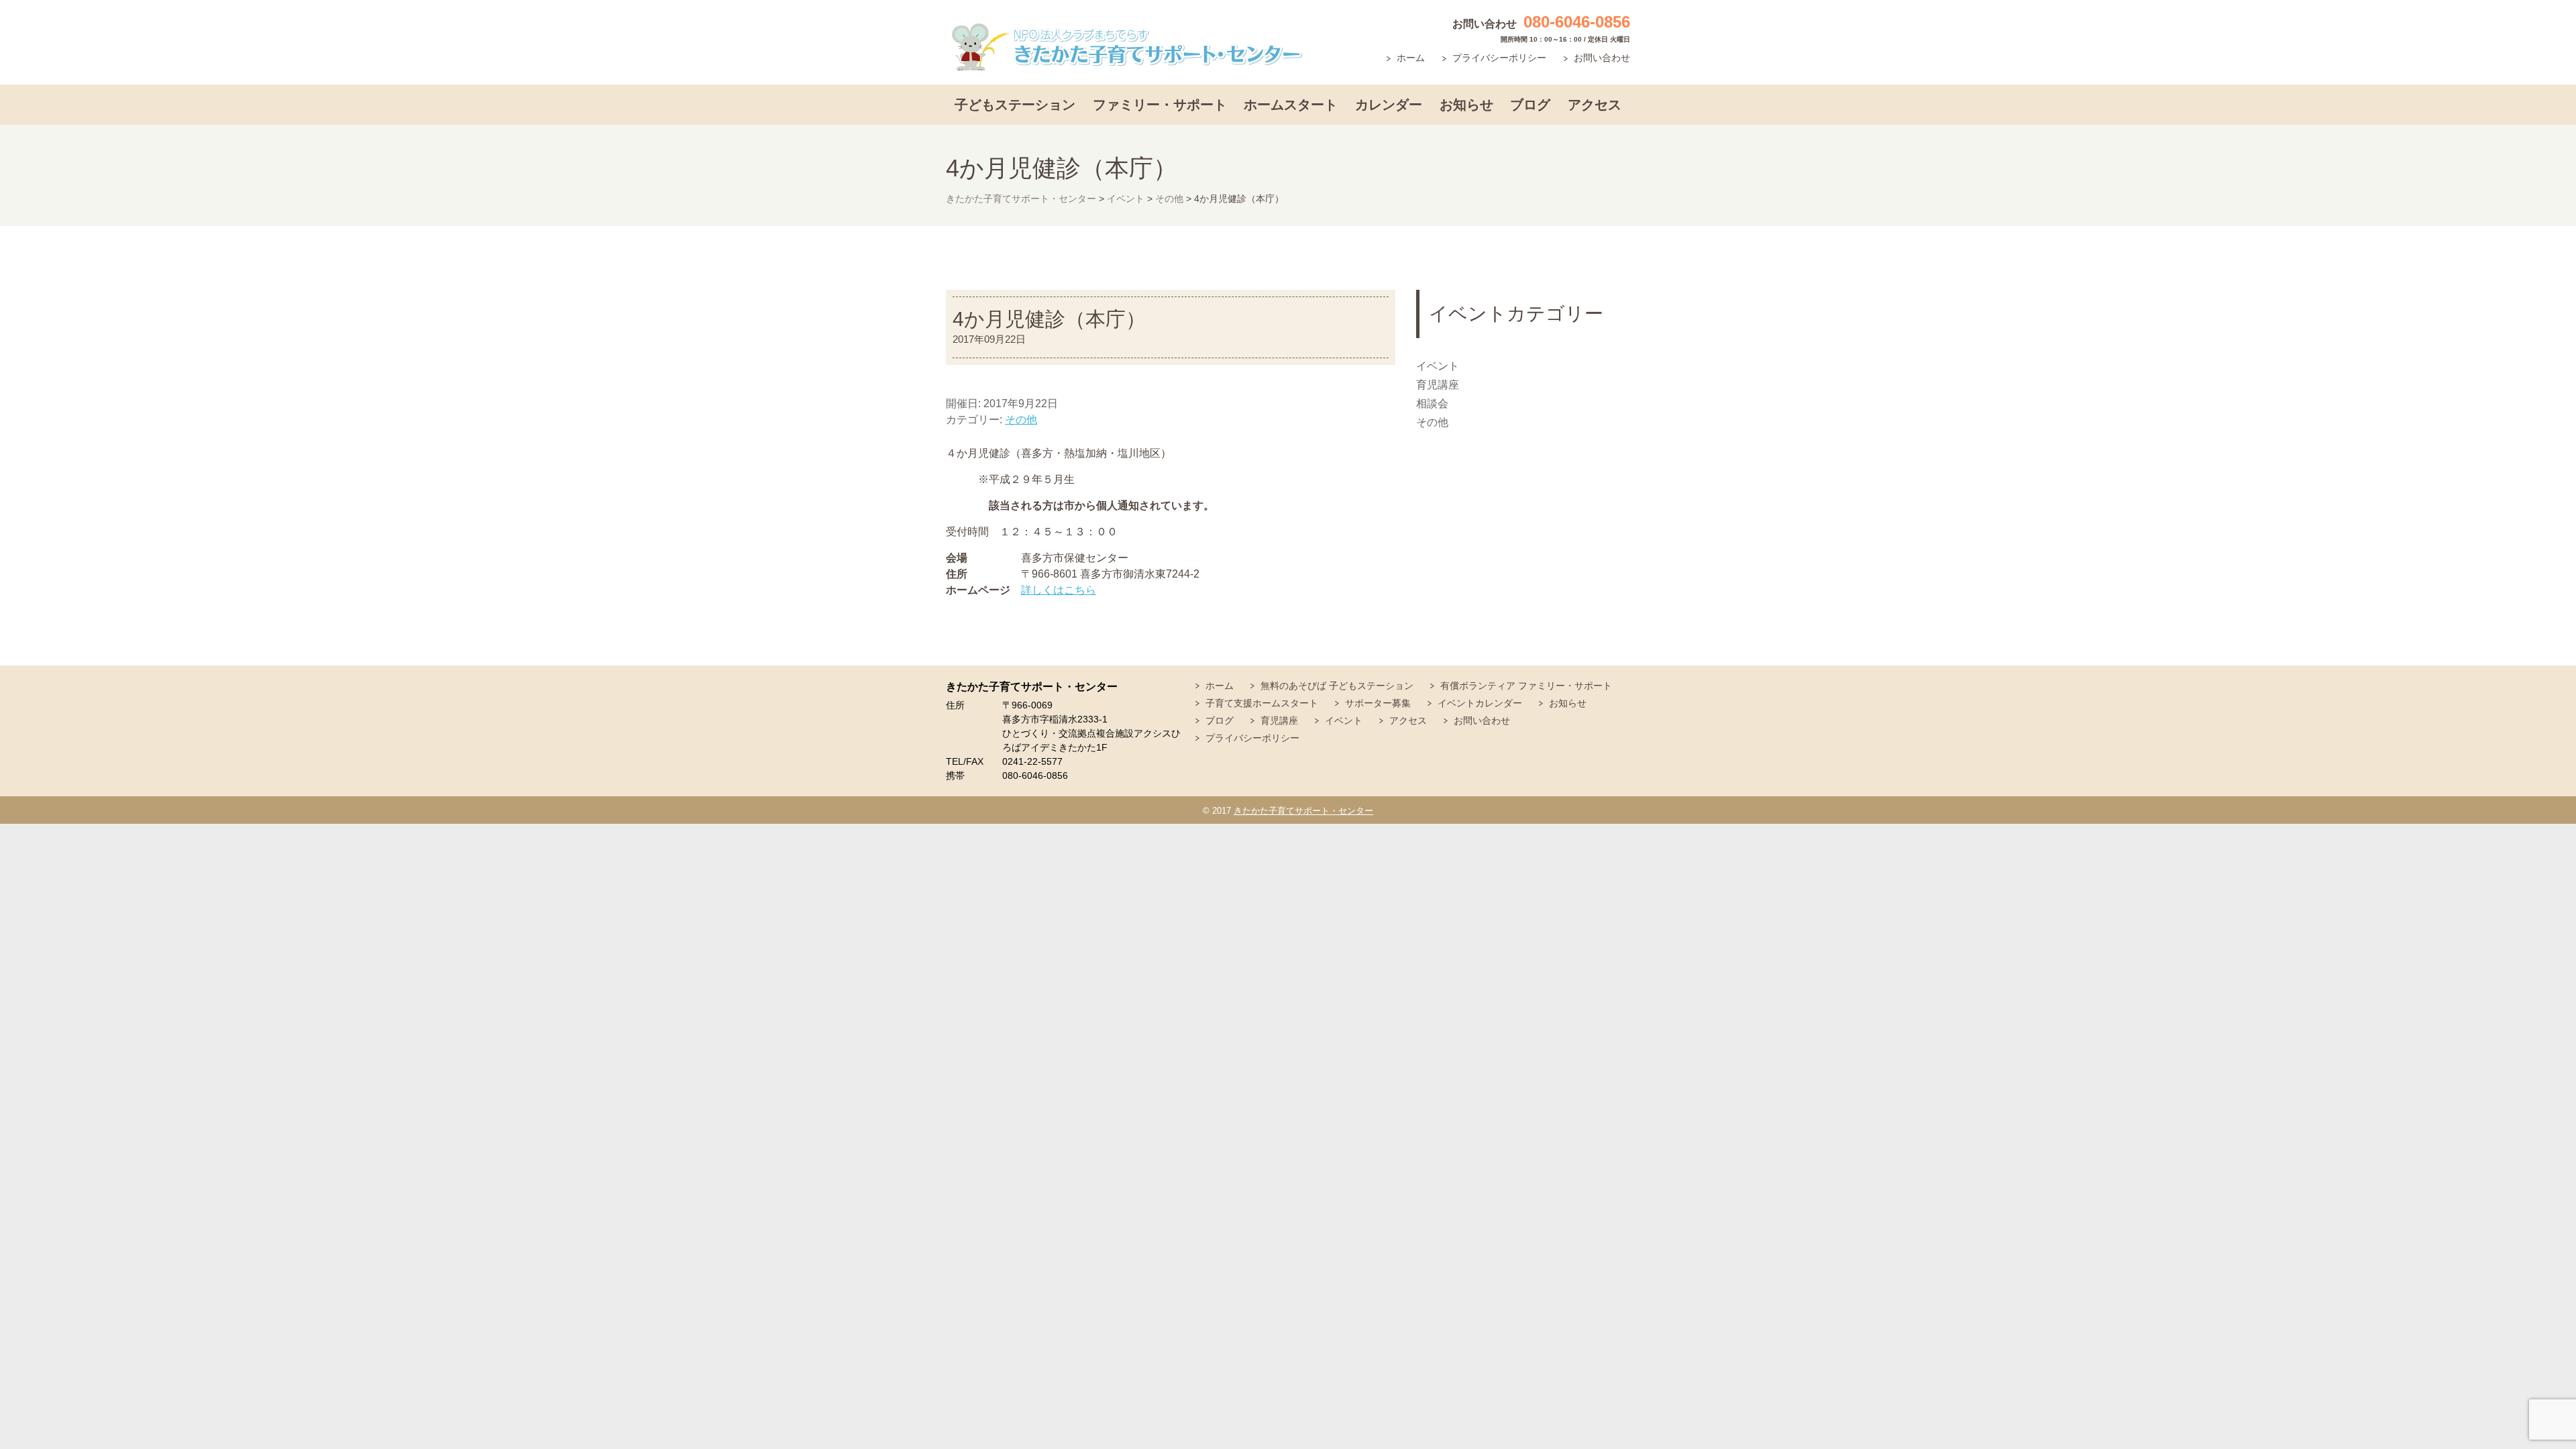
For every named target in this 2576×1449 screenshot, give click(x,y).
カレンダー (1389, 105)
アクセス (1595, 105)
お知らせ (1466, 105)
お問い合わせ (1602, 58)
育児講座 (1438, 385)
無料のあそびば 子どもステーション (1337, 686)
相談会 (1432, 404)
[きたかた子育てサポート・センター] (1127, 47)
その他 (1021, 420)
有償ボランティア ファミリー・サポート (1526, 686)
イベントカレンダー (1480, 703)
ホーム (1411, 58)
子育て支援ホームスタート (1262, 703)
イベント (1438, 366)
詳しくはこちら (1059, 590)
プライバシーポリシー (1499, 58)
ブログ (1530, 105)
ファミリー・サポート (1160, 105)
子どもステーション (1015, 105)
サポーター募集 (1378, 703)
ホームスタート (1291, 105)
